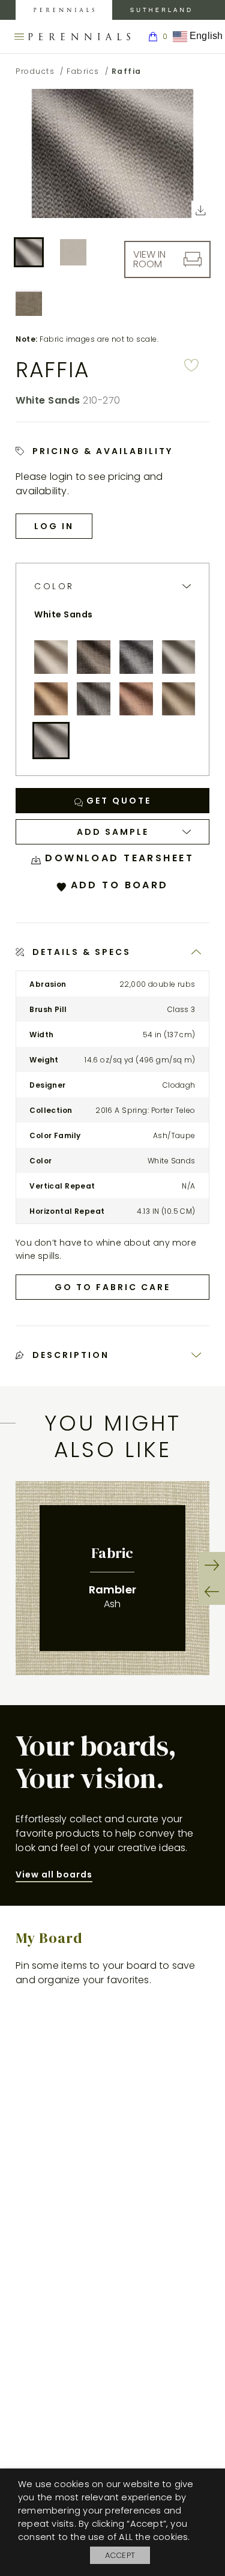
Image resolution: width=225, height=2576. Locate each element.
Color (54, 586)
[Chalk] (179, 657)
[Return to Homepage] (79, 37)
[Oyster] (51, 657)
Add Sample (113, 832)
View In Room (149, 259)
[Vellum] (179, 699)
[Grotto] (136, 657)
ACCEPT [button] (120, 2555)
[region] (112, 1578)
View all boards (54, 1874)
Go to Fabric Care (112, 1287)
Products (35, 71)
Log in (54, 526)
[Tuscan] (136, 699)
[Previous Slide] (212, 1592)
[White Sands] (51, 741)
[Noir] (94, 699)
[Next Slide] (212, 1565)
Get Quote (117, 801)
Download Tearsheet (117, 858)
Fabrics (83, 71)
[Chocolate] (94, 657)
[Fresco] (51, 699)
